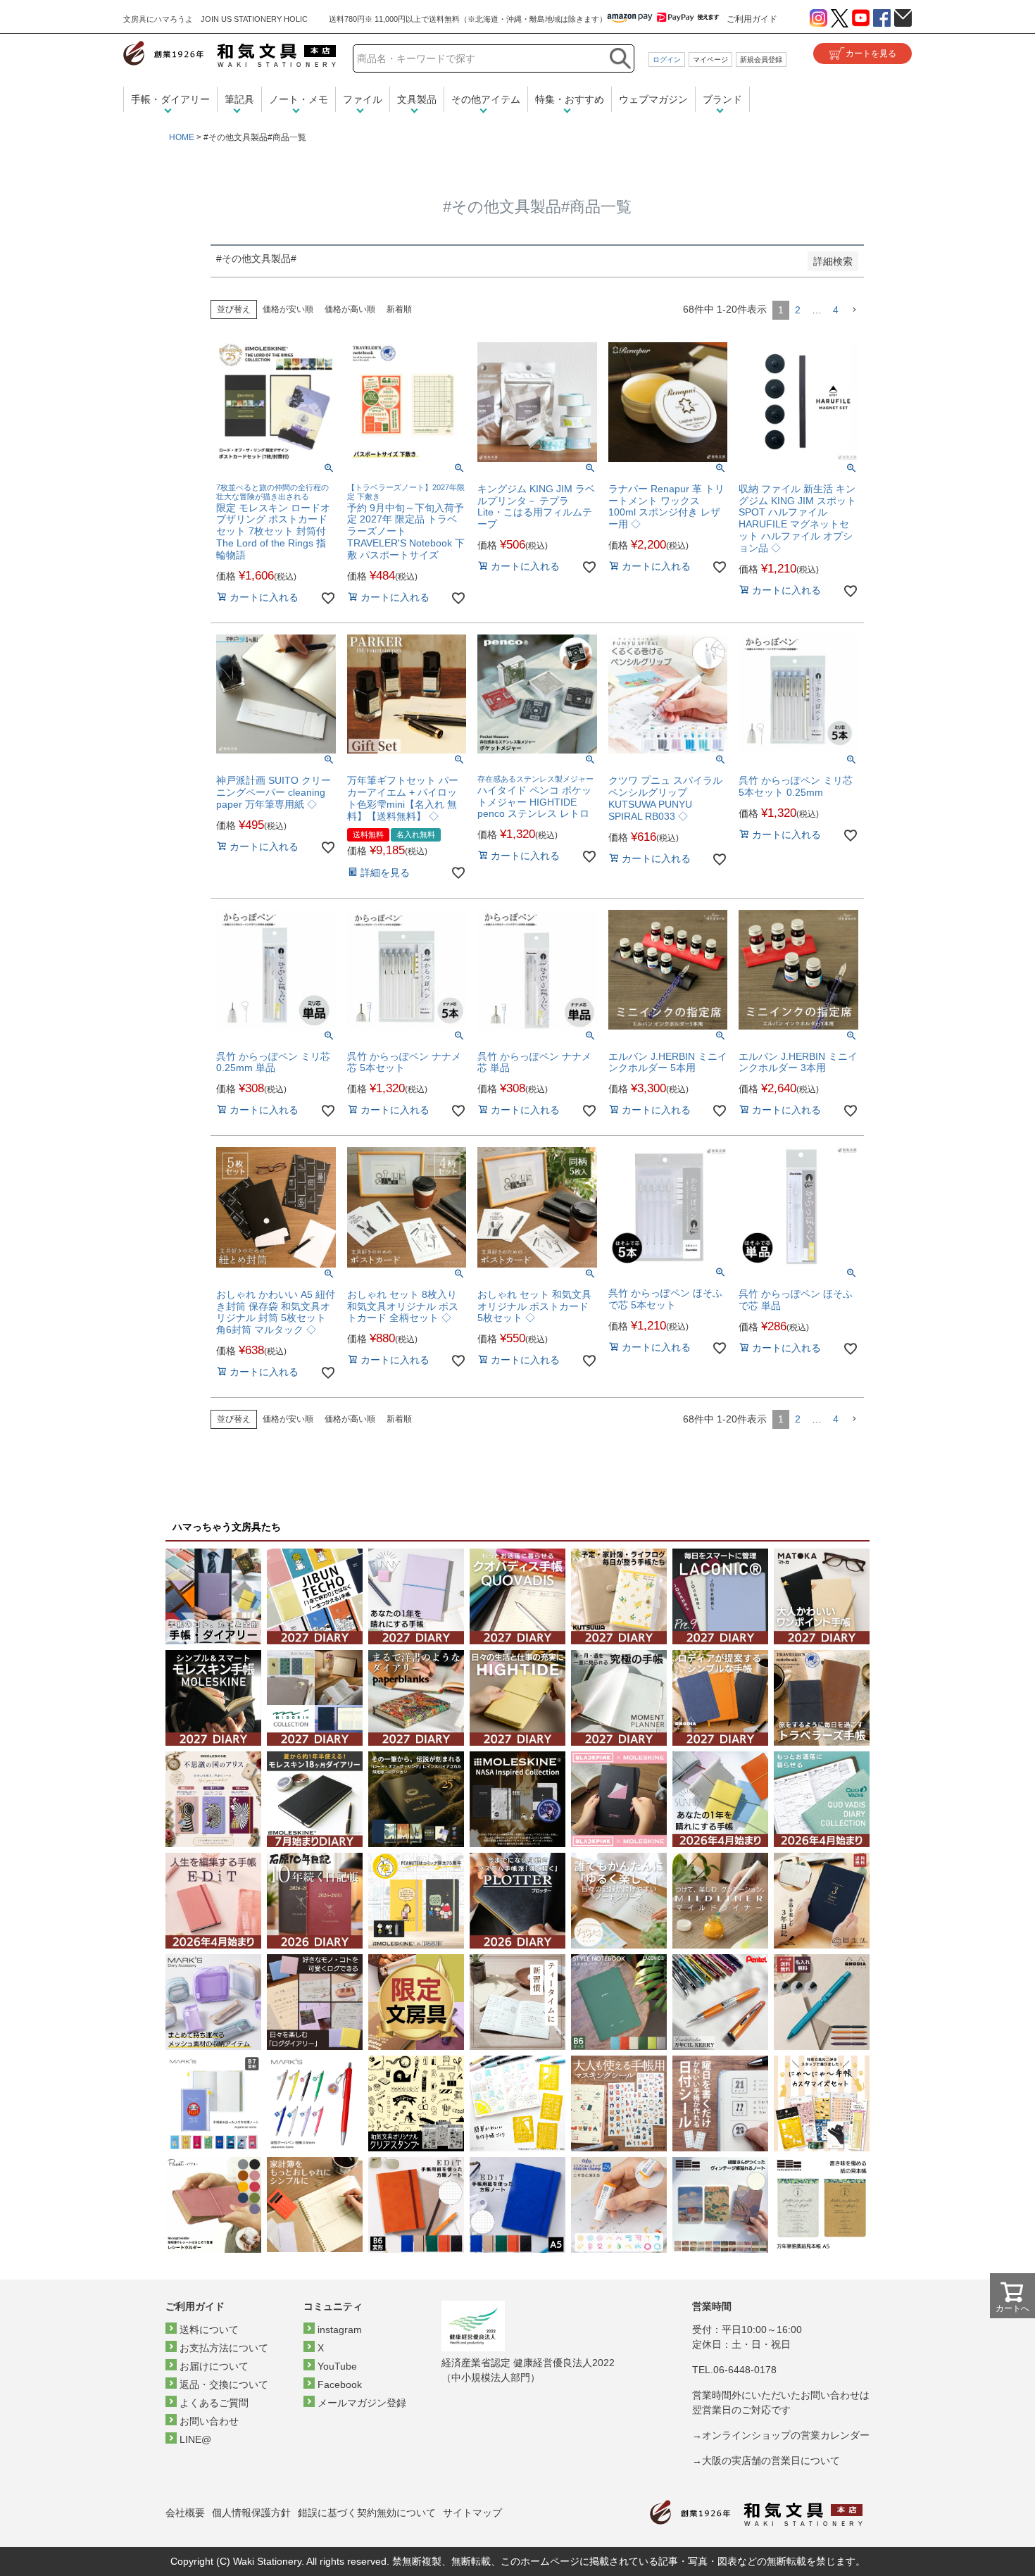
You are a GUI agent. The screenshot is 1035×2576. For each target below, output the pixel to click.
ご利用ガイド (752, 19)
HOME (182, 137)
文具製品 (417, 99)
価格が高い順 (350, 309)
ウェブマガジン (653, 99)
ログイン (667, 60)
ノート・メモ (299, 99)
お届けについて (214, 2366)
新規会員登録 (761, 60)
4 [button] (836, 310)
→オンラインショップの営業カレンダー (781, 2435)
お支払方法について (224, 2348)
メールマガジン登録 (362, 2403)
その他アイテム (486, 99)
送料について (209, 2330)
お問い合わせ (209, 2421)
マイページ (710, 60)
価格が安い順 (288, 309)
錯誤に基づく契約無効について (367, 2513)
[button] (854, 310)
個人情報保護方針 (251, 2513)
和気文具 (230, 54)
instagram (340, 2330)
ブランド (722, 99)
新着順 (399, 309)
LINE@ (195, 2439)
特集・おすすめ (570, 99)
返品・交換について (224, 2384)
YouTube (337, 2366)
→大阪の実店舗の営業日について (766, 2461)
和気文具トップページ (756, 2513)
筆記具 (239, 99)
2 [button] (798, 310)
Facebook (340, 2384)
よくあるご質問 (214, 2403)
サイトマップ (472, 2513)
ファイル (363, 99)
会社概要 (185, 2513)
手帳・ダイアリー (170, 99)
